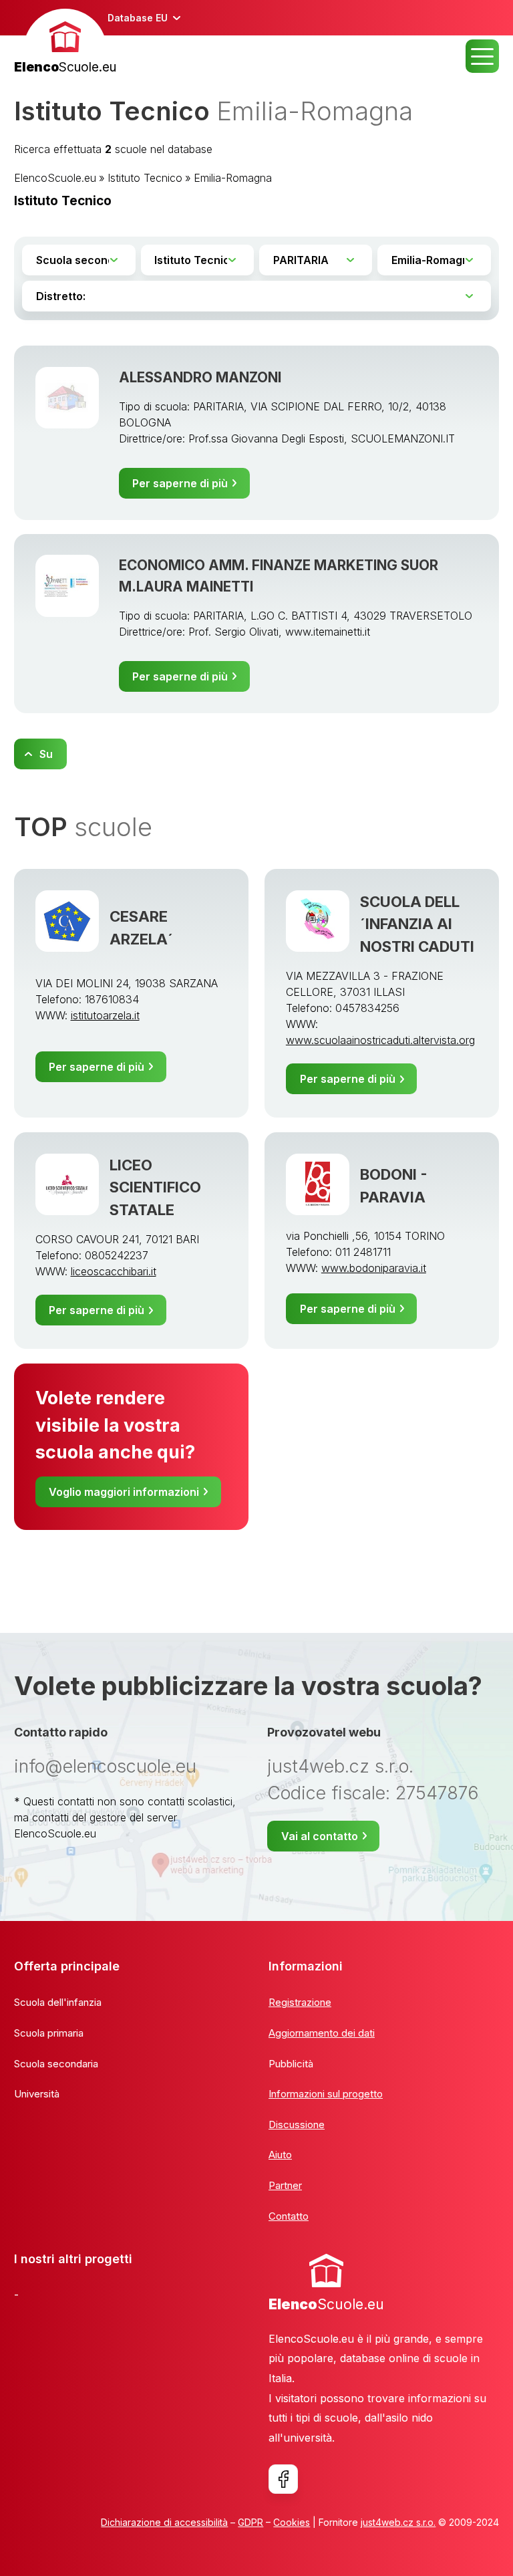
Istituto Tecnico (145, 178)
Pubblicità (291, 2064)
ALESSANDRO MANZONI (200, 377)
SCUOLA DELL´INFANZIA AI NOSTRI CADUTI (417, 924)
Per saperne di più (180, 483)
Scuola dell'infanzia (58, 2002)
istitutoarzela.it (105, 1015)
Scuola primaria (49, 2033)
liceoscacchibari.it (114, 1271)
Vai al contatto (320, 1836)
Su (46, 754)
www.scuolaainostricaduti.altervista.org (380, 1040)
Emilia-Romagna (233, 178)
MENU (482, 56)
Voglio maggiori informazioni (124, 1492)
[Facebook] (283, 2479)
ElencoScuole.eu (55, 178)
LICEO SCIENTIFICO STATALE (155, 1187)
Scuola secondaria (56, 2064)
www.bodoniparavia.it (374, 1268)
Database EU (138, 18)
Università (37, 2094)
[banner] (65, 43)
